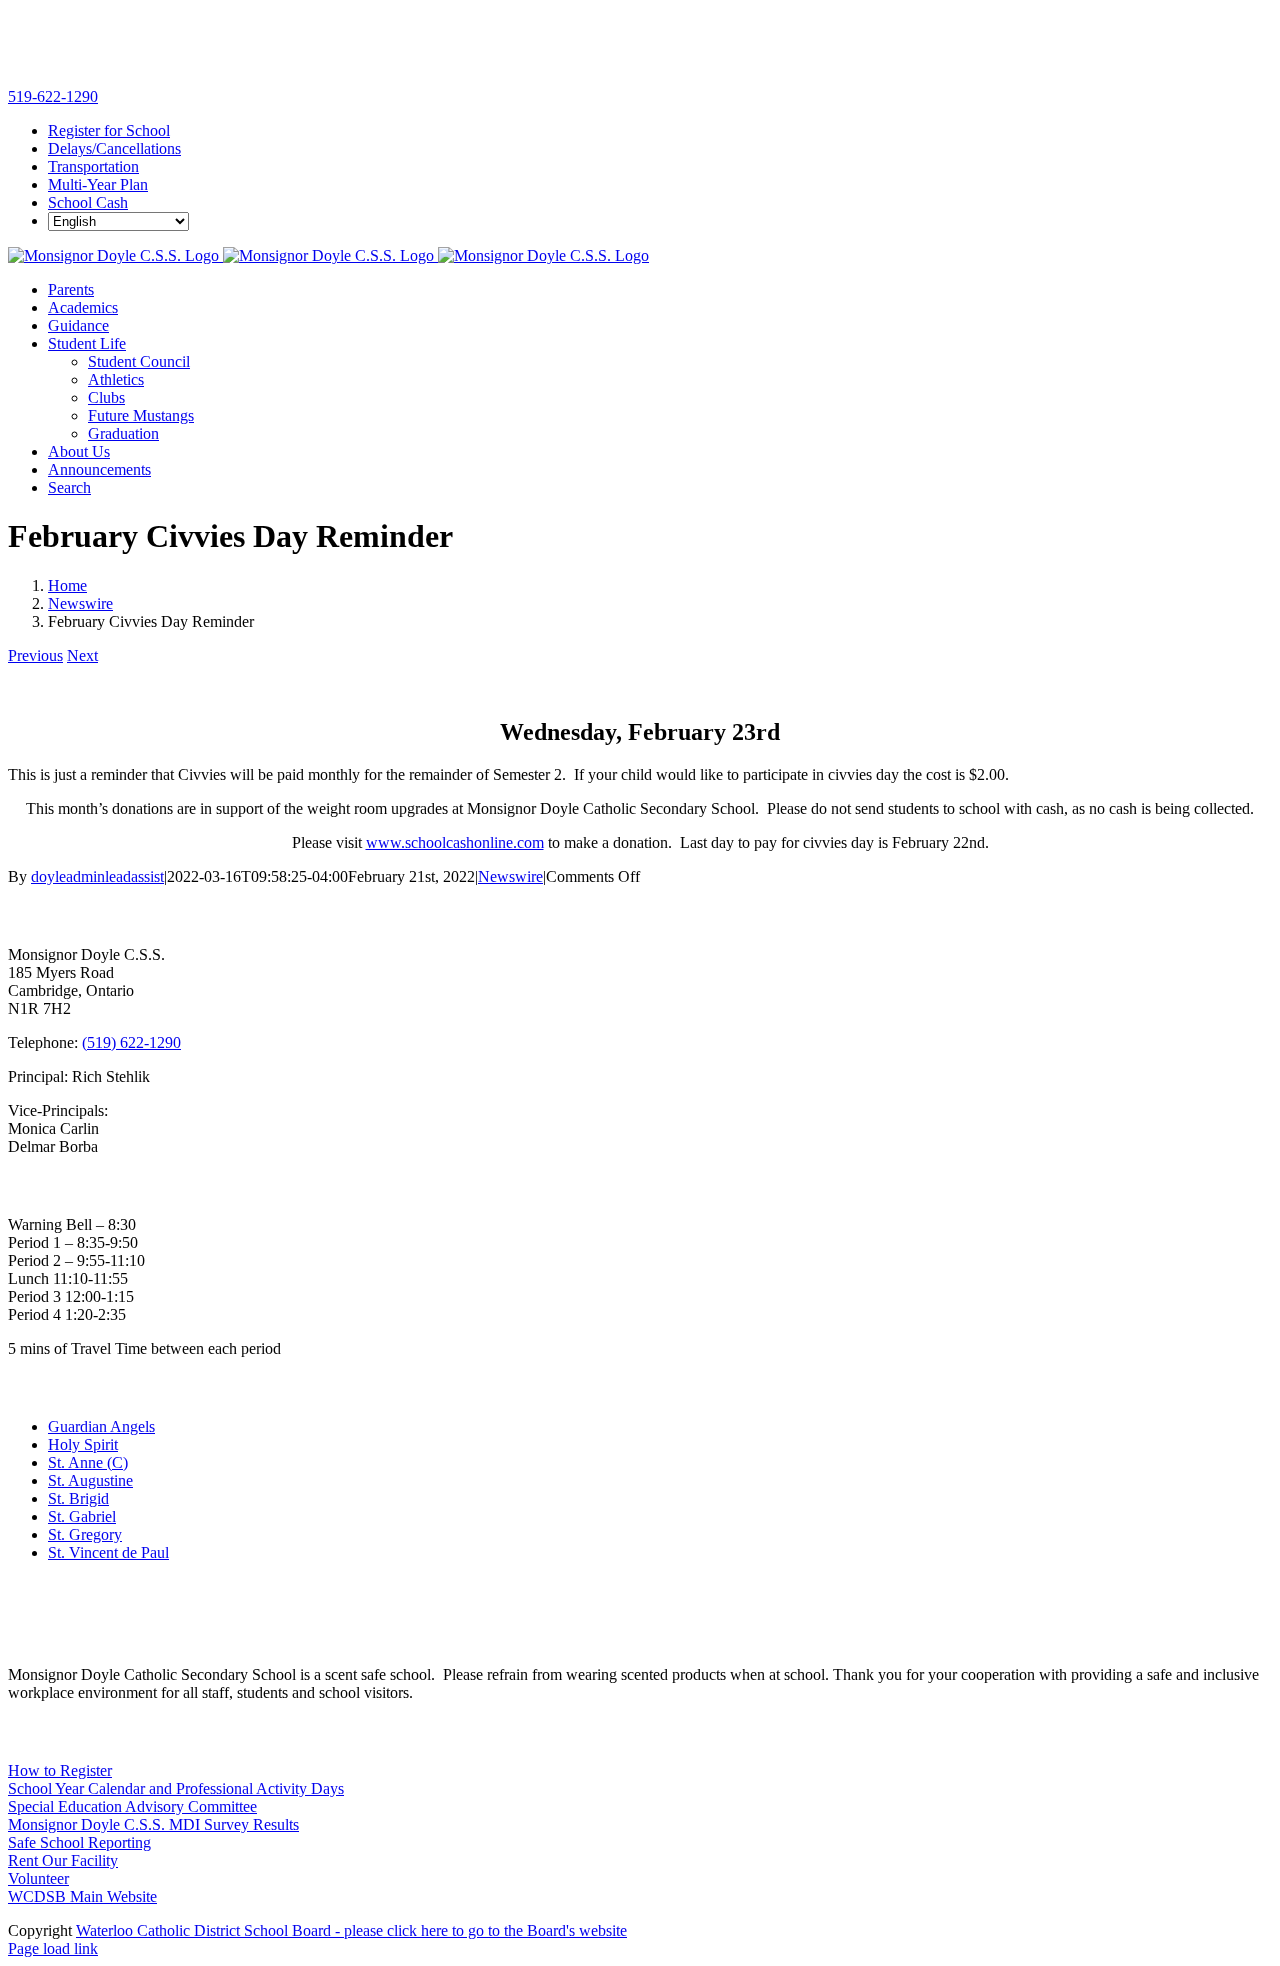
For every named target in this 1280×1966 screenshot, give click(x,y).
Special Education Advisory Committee (132, 1806)
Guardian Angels (101, 1426)
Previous (35, 655)
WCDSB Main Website (82, 1896)
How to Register (60, 1770)
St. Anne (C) (88, 1462)
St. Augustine (90, 1480)
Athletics (116, 379)
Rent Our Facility (63, 1860)
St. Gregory (85, 1534)
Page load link (53, 1948)
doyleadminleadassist (97, 876)
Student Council (139, 361)
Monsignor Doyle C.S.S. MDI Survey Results (153, 1824)
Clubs (106, 397)
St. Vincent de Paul (108, 1552)
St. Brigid (78, 1498)
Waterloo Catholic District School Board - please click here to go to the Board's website (351, 1930)
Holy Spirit (83, 1444)
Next (82, 655)
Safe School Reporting (79, 1842)
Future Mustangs (141, 415)
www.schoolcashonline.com (455, 842)
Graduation (123, 433)
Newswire (510, 876)
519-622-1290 (53, 96)
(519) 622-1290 (131, 1042)
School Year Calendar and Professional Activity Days (176, 1788)
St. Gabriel (82, 1516)
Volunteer (38, 1878)
